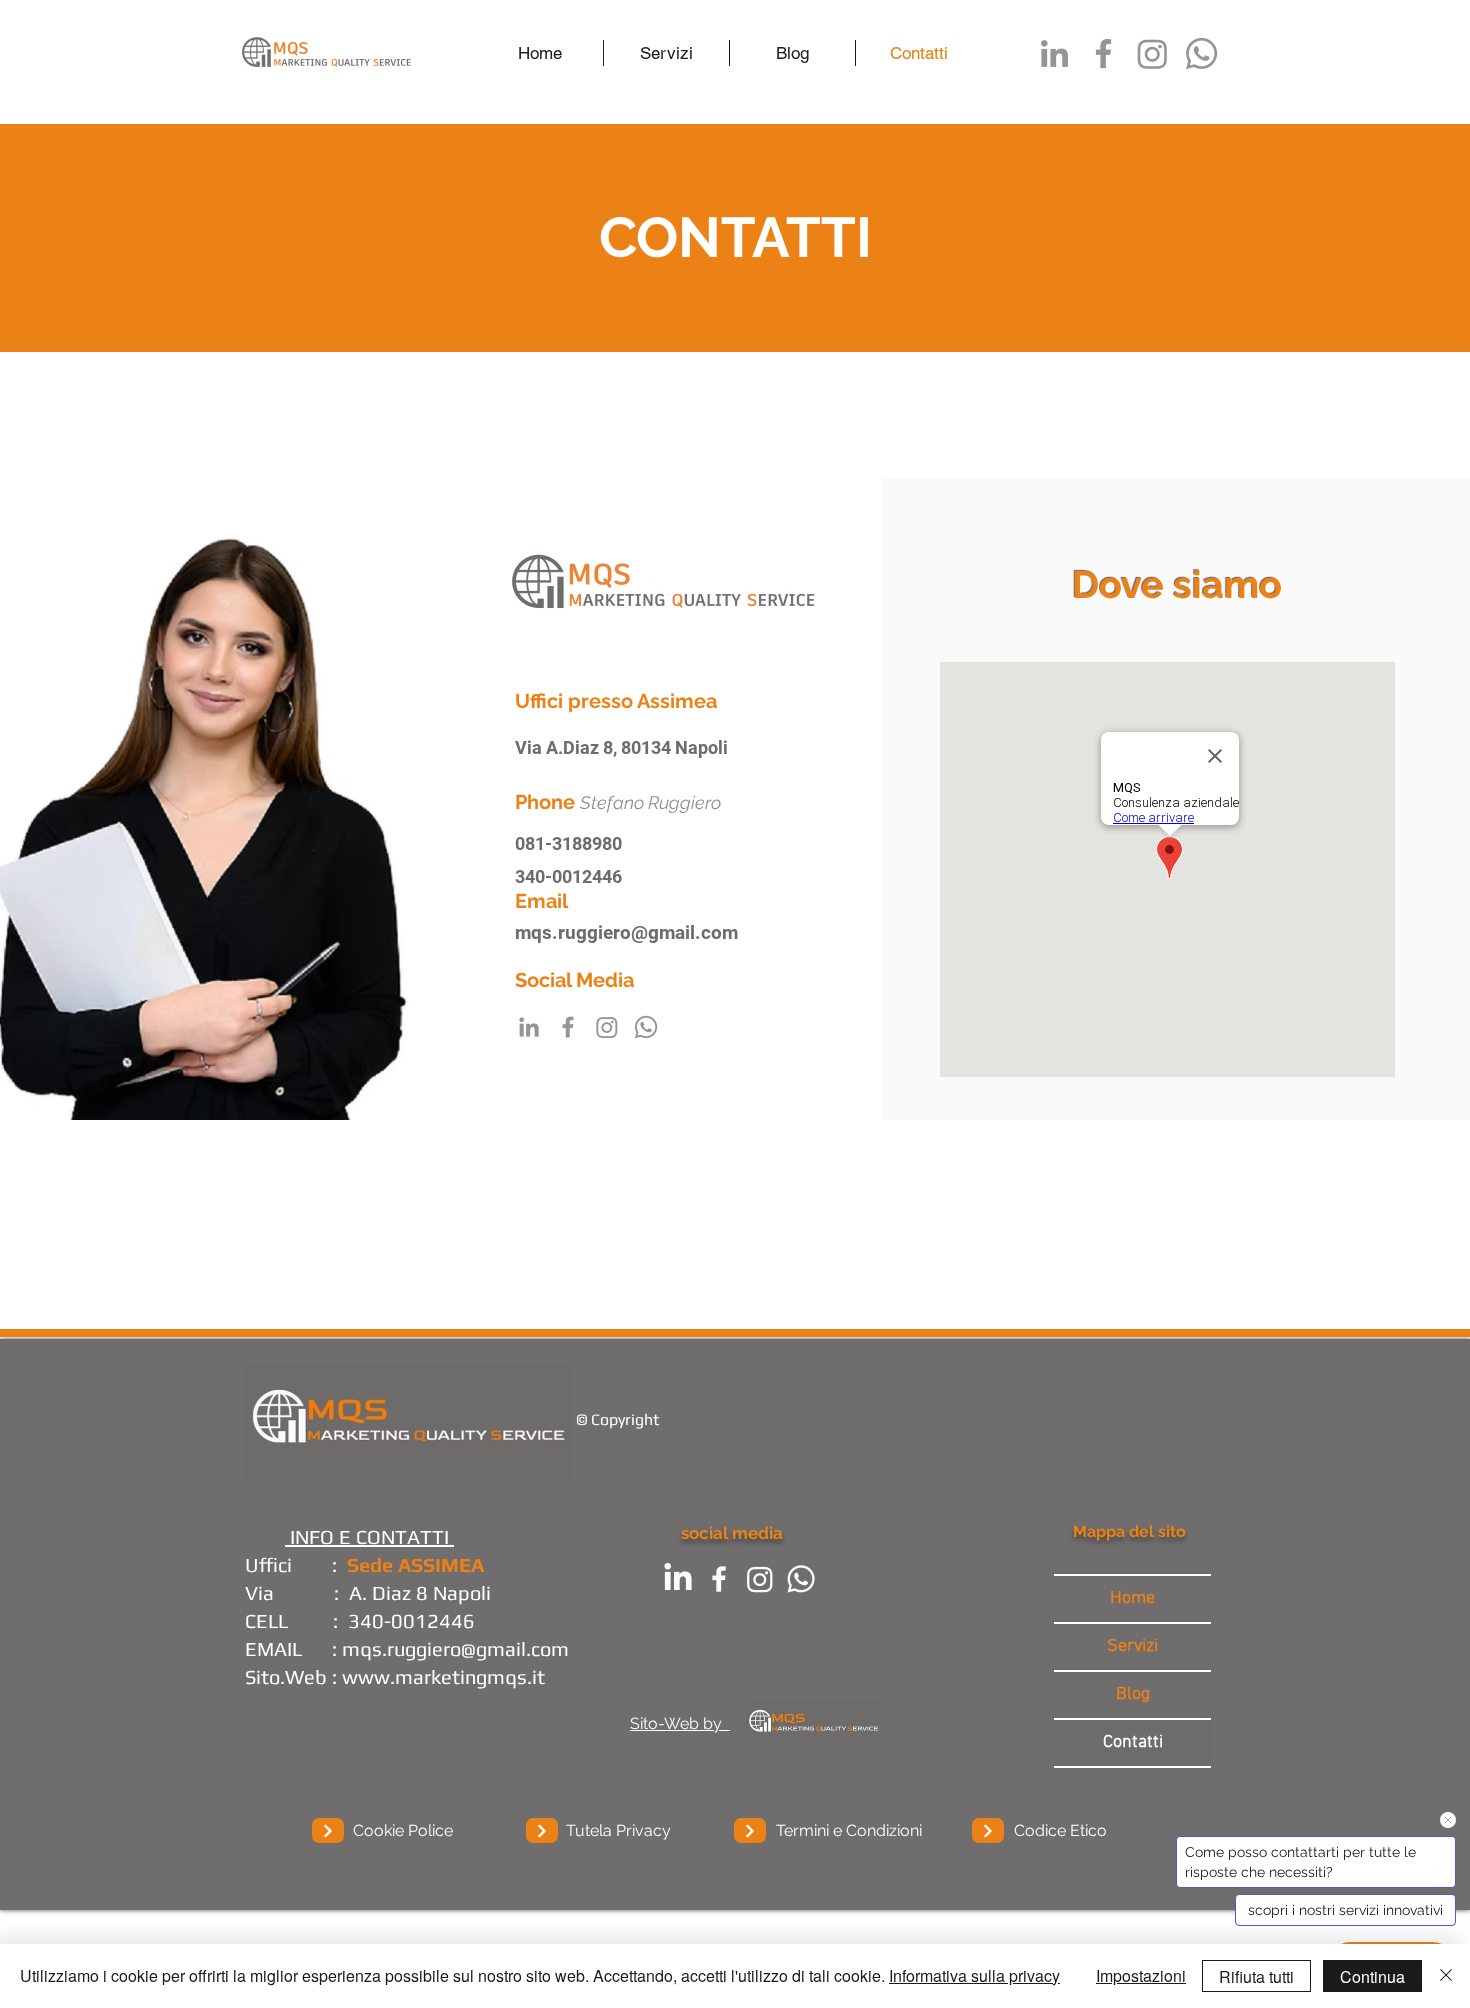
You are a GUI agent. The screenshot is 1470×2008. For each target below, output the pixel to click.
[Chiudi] (1446, 1976)
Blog (1133, 1694)
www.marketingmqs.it (443, 1676)
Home (1132, 1598)
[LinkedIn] (1054, 53)
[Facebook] (1103, 53)
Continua (1372, 1976)
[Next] (328, 1830)
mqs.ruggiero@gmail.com (626, 932)
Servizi (1132, 1646)
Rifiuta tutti (1256, 1976)
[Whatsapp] (1201, 53)
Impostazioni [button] (1141, 1975)
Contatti (1133, 1742)
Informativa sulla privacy (974, 1975)
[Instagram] (1152, 53)
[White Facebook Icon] (719, 1579)
